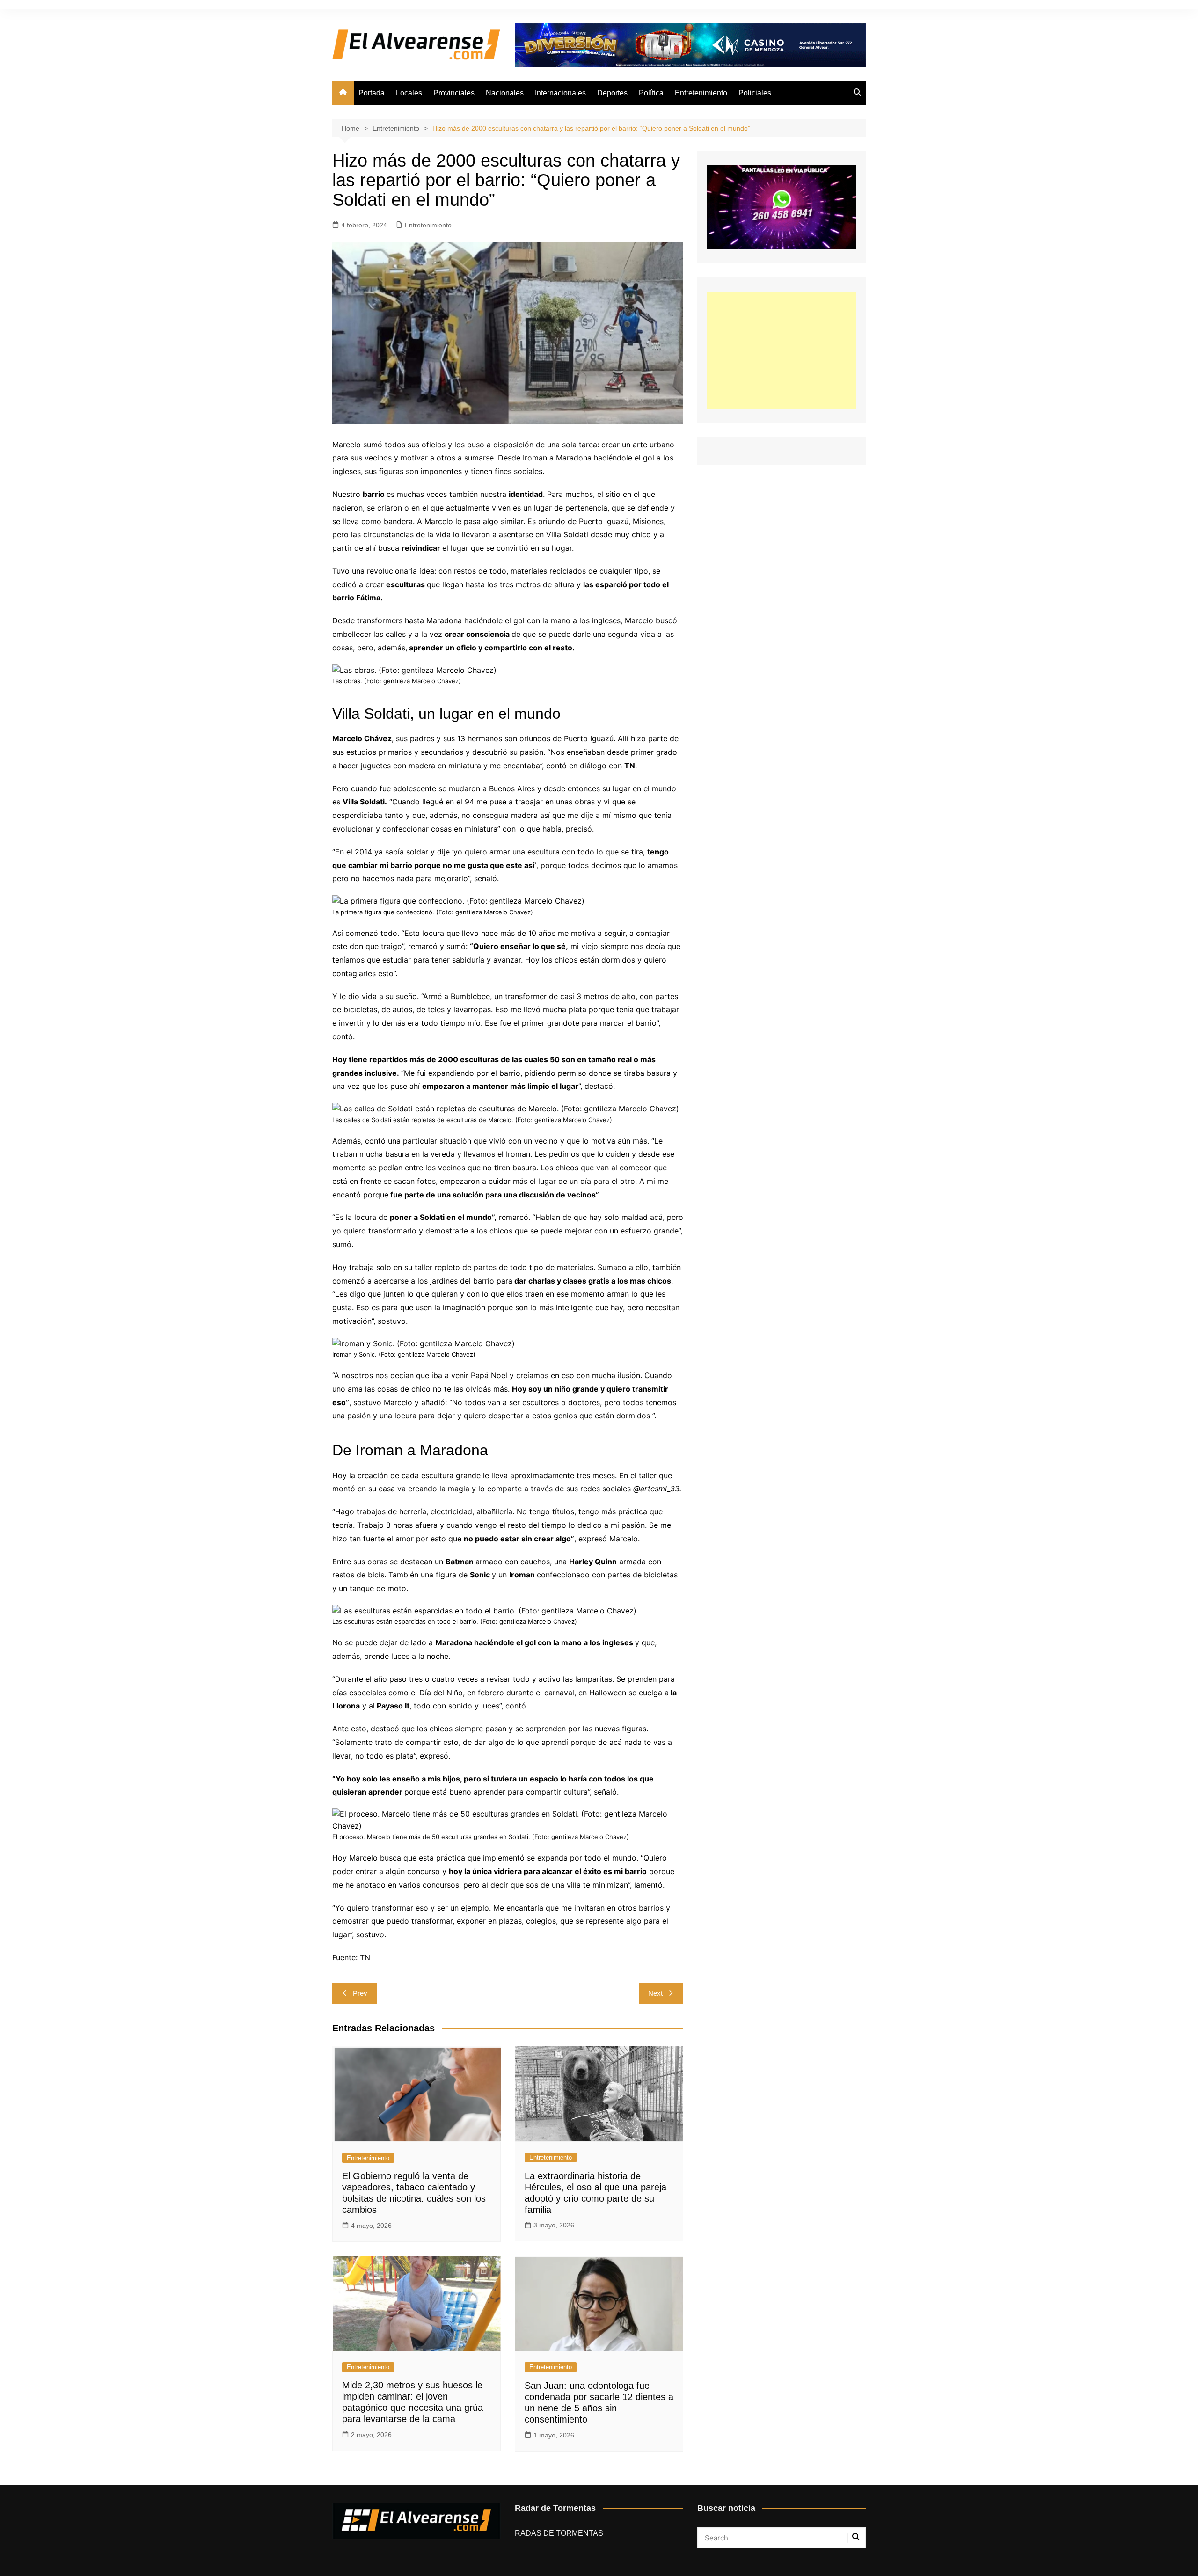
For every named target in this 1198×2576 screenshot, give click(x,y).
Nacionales (505, 93)
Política (651, 93)
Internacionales (560, 93)
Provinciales (454, 93)
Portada (372, 93)
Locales (409, 93)
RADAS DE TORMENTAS (559, 2533)
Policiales (755, 93)
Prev (360, 1993)
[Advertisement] (782, 350)
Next (655, 1993)
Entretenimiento (701, 93)
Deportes (612, 93)
